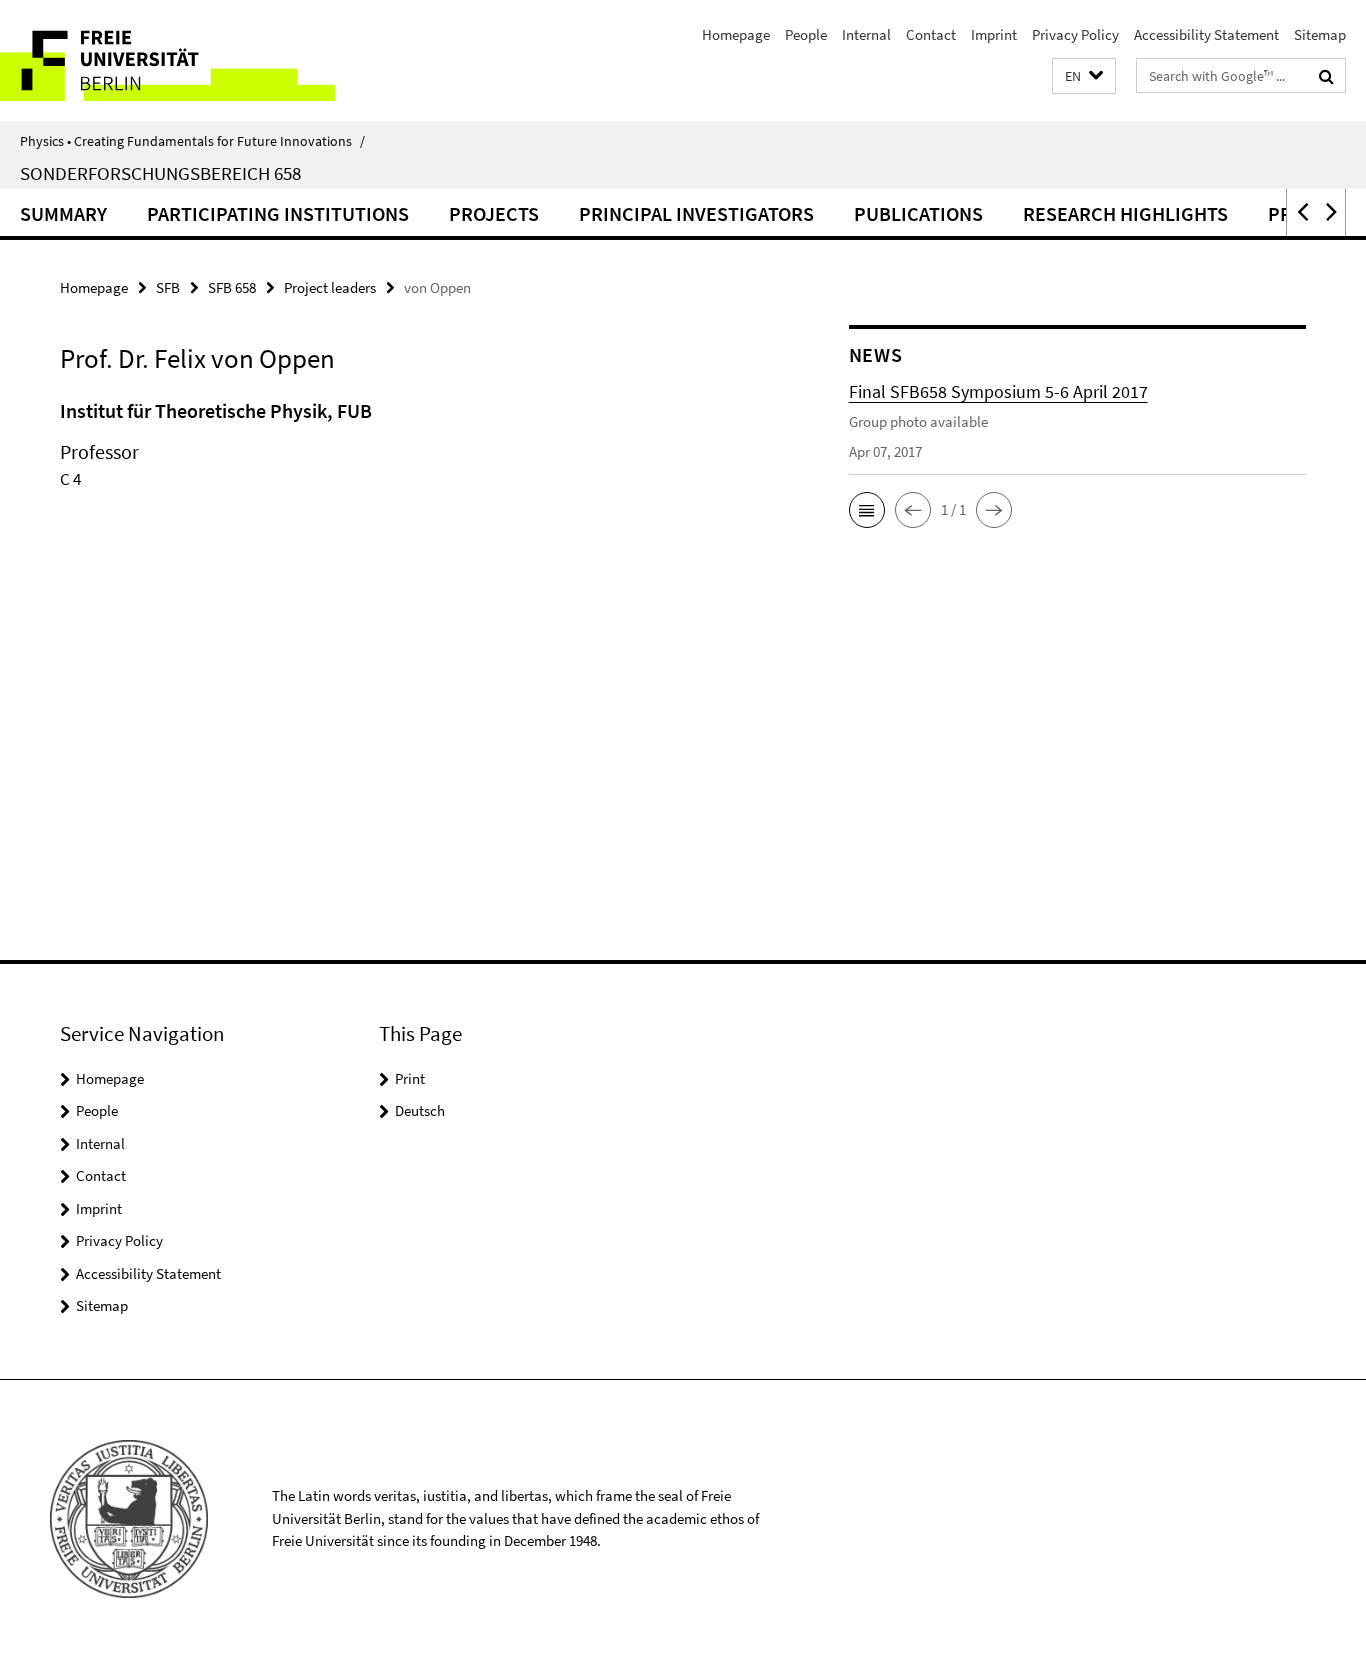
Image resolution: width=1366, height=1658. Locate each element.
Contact (931, 34)
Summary (63, 213)
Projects (494, 213)
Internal (866, 34)
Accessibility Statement (1206, 34)
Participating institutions (278, 213)
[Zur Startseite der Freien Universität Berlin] (167, 60)
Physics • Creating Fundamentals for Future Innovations (192, 141)
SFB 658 (232, 287)
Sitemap (1320, 34)
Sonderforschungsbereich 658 (160, 173)
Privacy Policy (1075, 34)
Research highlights (1125, 213)
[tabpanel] (417, 470)
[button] (1084, 76)
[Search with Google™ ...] (1326, 76)
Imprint (994, 34)
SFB (168, 287)
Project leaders (330, 287)
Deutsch (420, 1110)
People (806, 34)
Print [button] (410, 1078)
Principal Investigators (696, 213)
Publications (918, 213)
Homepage (736, 34)
